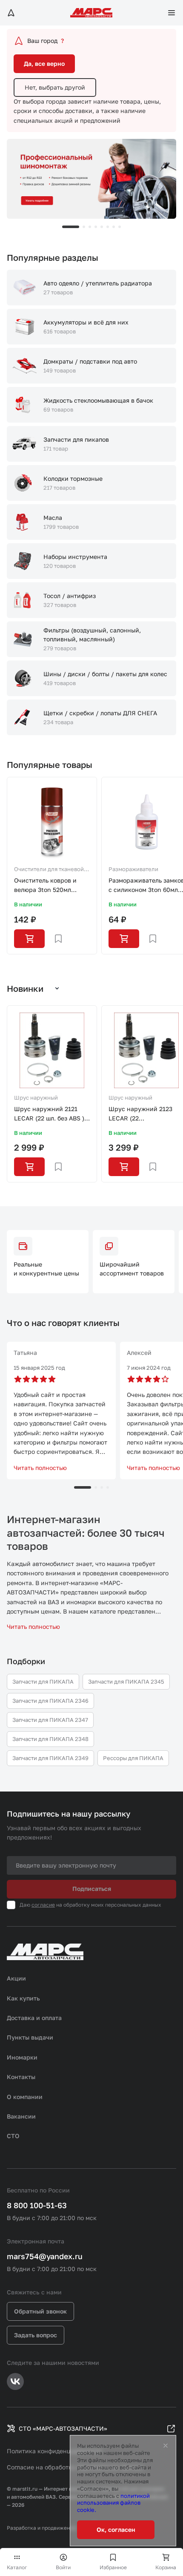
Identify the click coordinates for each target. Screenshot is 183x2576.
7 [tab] (114, 227)
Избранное (113, 2567)
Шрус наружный (36, 1098)
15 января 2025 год (39, 1368)
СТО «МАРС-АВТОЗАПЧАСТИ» (63, 2428)
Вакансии (21, 2116)
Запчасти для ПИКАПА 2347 (50, 1720)
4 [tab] (96, 227)
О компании (25, 2097)
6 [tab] (108, 227)
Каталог (17, 2567)
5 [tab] (102, 227)
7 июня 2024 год (149, 1368)
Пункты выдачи (30, 2037)
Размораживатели (133, 869)
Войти (63, 2567)
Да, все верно (44, 63)
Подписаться (92, 1889)
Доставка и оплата (34, 2018)
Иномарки (22, 2057)
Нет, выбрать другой (55, 87)
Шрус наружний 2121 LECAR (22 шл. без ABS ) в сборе (52, 1114)
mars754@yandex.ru (45, 2256)
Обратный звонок (40, 2311)
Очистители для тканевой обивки (49, 870)
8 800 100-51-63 (37, 2205)
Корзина (166, 2567)
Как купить (23, 1998)
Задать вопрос (36, 2335)
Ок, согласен (116, 2529)
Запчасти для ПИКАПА (43, 1682)
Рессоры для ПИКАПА (133, 1758)
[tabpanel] (91, 179)
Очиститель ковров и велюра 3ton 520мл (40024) (45, 886)
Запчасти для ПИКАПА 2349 (50, 1758)
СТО (13, 2136)
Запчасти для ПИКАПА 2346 (50, 1701)
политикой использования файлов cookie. (113, 2503)
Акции (16, 1978)
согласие (43, 1905)
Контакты (21, 2077)
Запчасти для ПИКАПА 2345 (126, 1682)
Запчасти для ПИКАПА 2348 (50, 1739)
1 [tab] (71, 227)
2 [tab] (84, 227)
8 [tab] (120, 227)
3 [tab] (90, 227)
